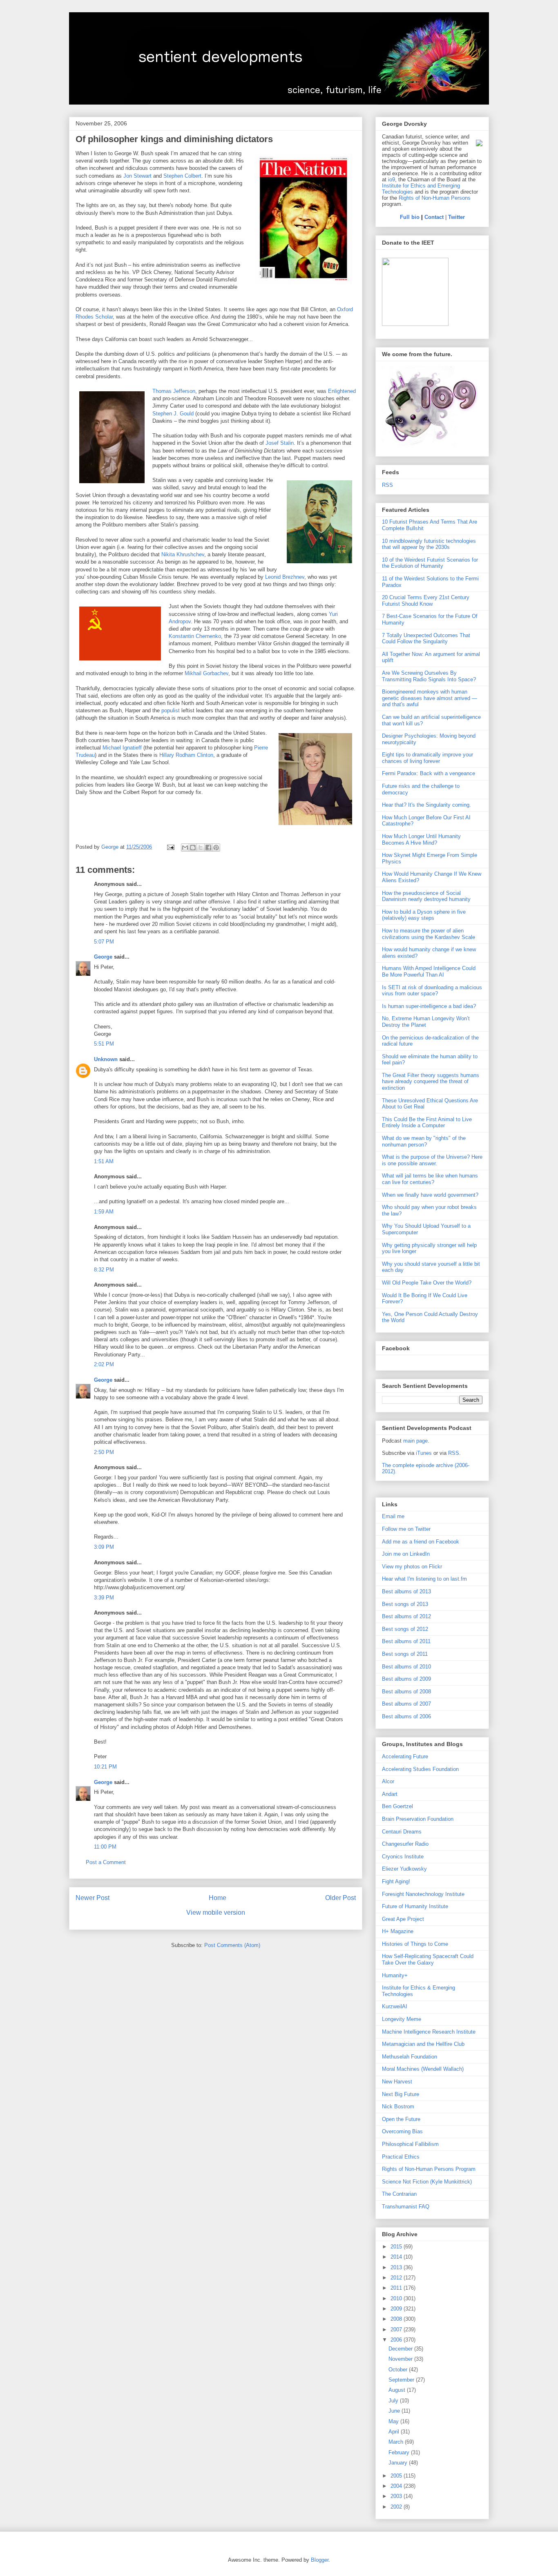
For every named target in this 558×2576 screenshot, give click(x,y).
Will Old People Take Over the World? (427, 1283)
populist (171, 710)
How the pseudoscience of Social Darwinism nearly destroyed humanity (426, 896)
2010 (397, 2298)
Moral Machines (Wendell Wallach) (423, 2069)
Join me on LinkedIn (406, 1554)
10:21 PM (105, 1767)
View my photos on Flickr (412, 1567)
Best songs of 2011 (405, 1654)
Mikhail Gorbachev (206, 673)
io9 (392, 180)
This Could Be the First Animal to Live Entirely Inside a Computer (427, 1123)
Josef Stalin (280, 443)
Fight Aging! (396, 1881)
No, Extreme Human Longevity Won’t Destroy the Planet (426, 1022)
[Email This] (185, 848)
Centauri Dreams (402, 1832)
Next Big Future (401, 2094)
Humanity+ (395, 1975)
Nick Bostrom (398, 2107)
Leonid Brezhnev (285, 577)
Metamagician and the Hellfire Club (423, 2044)
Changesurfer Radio (405, 1844)
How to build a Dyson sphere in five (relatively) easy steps (424, 915)
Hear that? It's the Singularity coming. (426, 805)
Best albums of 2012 (406, 1616)
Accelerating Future (405, 1756)
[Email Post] (170, 847)
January (399, 2463)
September (402, 2380)
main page (415, 1441)
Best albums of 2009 (406, 1679)
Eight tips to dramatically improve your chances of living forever (427, 758)
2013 (397, 2267)
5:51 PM (104, 1044)
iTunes (424, 1453)
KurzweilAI (395, 2006)
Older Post (340, 1898)
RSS (387, 485)
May (394, 2421)
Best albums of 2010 (406, 1667)
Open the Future (401, 2119)
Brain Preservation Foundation (418, 1819)
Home (218, 1898)
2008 (397, 2319)
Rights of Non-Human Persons (435, 198)
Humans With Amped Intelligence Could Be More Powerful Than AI (429, 971)
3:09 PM (104, 1547)
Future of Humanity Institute (415, 1906)
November (401, 2359)
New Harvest (397, 2082)
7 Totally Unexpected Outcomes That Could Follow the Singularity (426, 639)
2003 (397, 2496)
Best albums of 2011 (406, 1641)
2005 (397, 2476)
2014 (397, 2257)
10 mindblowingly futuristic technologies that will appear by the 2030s (429, 544)
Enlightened (342, 391)
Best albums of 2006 (406, 1716)
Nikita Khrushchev (183, 554)
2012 (397, 2278)
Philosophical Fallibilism (410, 2144)
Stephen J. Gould (173, 414)
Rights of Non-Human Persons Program (429, 2169)
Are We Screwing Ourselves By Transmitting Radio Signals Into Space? (429, 676)
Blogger (320, 2560)
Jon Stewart (137, 176)
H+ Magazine (398, 1931)
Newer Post (93, 1898)
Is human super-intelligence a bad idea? (429, 1006)
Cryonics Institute (403, 1857)
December (401, 2349)
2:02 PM (104, 1364)
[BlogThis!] (193, 848)
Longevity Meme (402, 2019)
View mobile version (216, 1912)
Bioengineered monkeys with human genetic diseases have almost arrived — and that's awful (430, 698)
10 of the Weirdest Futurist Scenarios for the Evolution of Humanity (430, 563)
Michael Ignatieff (122, 748)
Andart (390, 1794)
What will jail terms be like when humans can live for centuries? (430, 1179)
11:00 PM (105, 1847)
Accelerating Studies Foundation (420, 1769)
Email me (393, 1516)
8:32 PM (104, 1270)
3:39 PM (104, 1598)
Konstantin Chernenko (195, 636)
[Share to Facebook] (208, 848)
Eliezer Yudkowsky (404, 1869)
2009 (397, 2309)
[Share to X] (201, 848)
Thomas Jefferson (174, 391)
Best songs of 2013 (405, 1604)
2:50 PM (104, 1452)
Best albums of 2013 (406, 1591)
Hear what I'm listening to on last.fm (424, 1579)
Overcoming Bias (402, 2131)
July (394, 2401)
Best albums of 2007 (406, 1704)
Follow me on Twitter (406, 1529)
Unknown (106, 1059)
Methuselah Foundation (410, 2057)
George (103, 957)
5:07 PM (104, 942)
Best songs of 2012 (405, 1629)
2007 (397, 2330)
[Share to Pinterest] (216, 848)
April (395, 2432)
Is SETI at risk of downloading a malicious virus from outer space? (432, 991)
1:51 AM (104, 1161)
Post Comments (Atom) (232, 1945)
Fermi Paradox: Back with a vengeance (429, 773)
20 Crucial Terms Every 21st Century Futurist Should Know (426, 601)
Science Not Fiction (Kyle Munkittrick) (427, 2182)
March (397, 2442)
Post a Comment (106, 1862)
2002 (397, 2507)
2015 (397, 2247)
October (399, 2370)
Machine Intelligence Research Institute (429, 2032)
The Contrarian (399, 2194)
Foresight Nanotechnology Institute (423, 1894)
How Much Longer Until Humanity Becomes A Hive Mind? (421, 840)
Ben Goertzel (397, 1806)
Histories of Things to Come (415, 1944)
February (400, 2452)
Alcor (388, 1781)
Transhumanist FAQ (406, 2207)
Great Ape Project (403, 1919)
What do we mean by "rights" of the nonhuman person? (424, 1141)
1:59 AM (104, 1212)
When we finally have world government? (430, 1195)
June (395, 2411)
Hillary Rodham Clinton (186, 755)
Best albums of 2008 (406, 1692)
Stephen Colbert (182, 176)
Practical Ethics (401, 2157)
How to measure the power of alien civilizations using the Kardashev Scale (429, 934)
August (398, 2390)
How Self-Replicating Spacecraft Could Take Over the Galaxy (428, 1959)
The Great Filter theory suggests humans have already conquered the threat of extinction (431, 1082)
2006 (397, 2340)
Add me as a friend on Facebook (421, 1542)
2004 (397, 2486)
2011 (397, 2288)
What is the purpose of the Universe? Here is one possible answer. (432, 1160)
